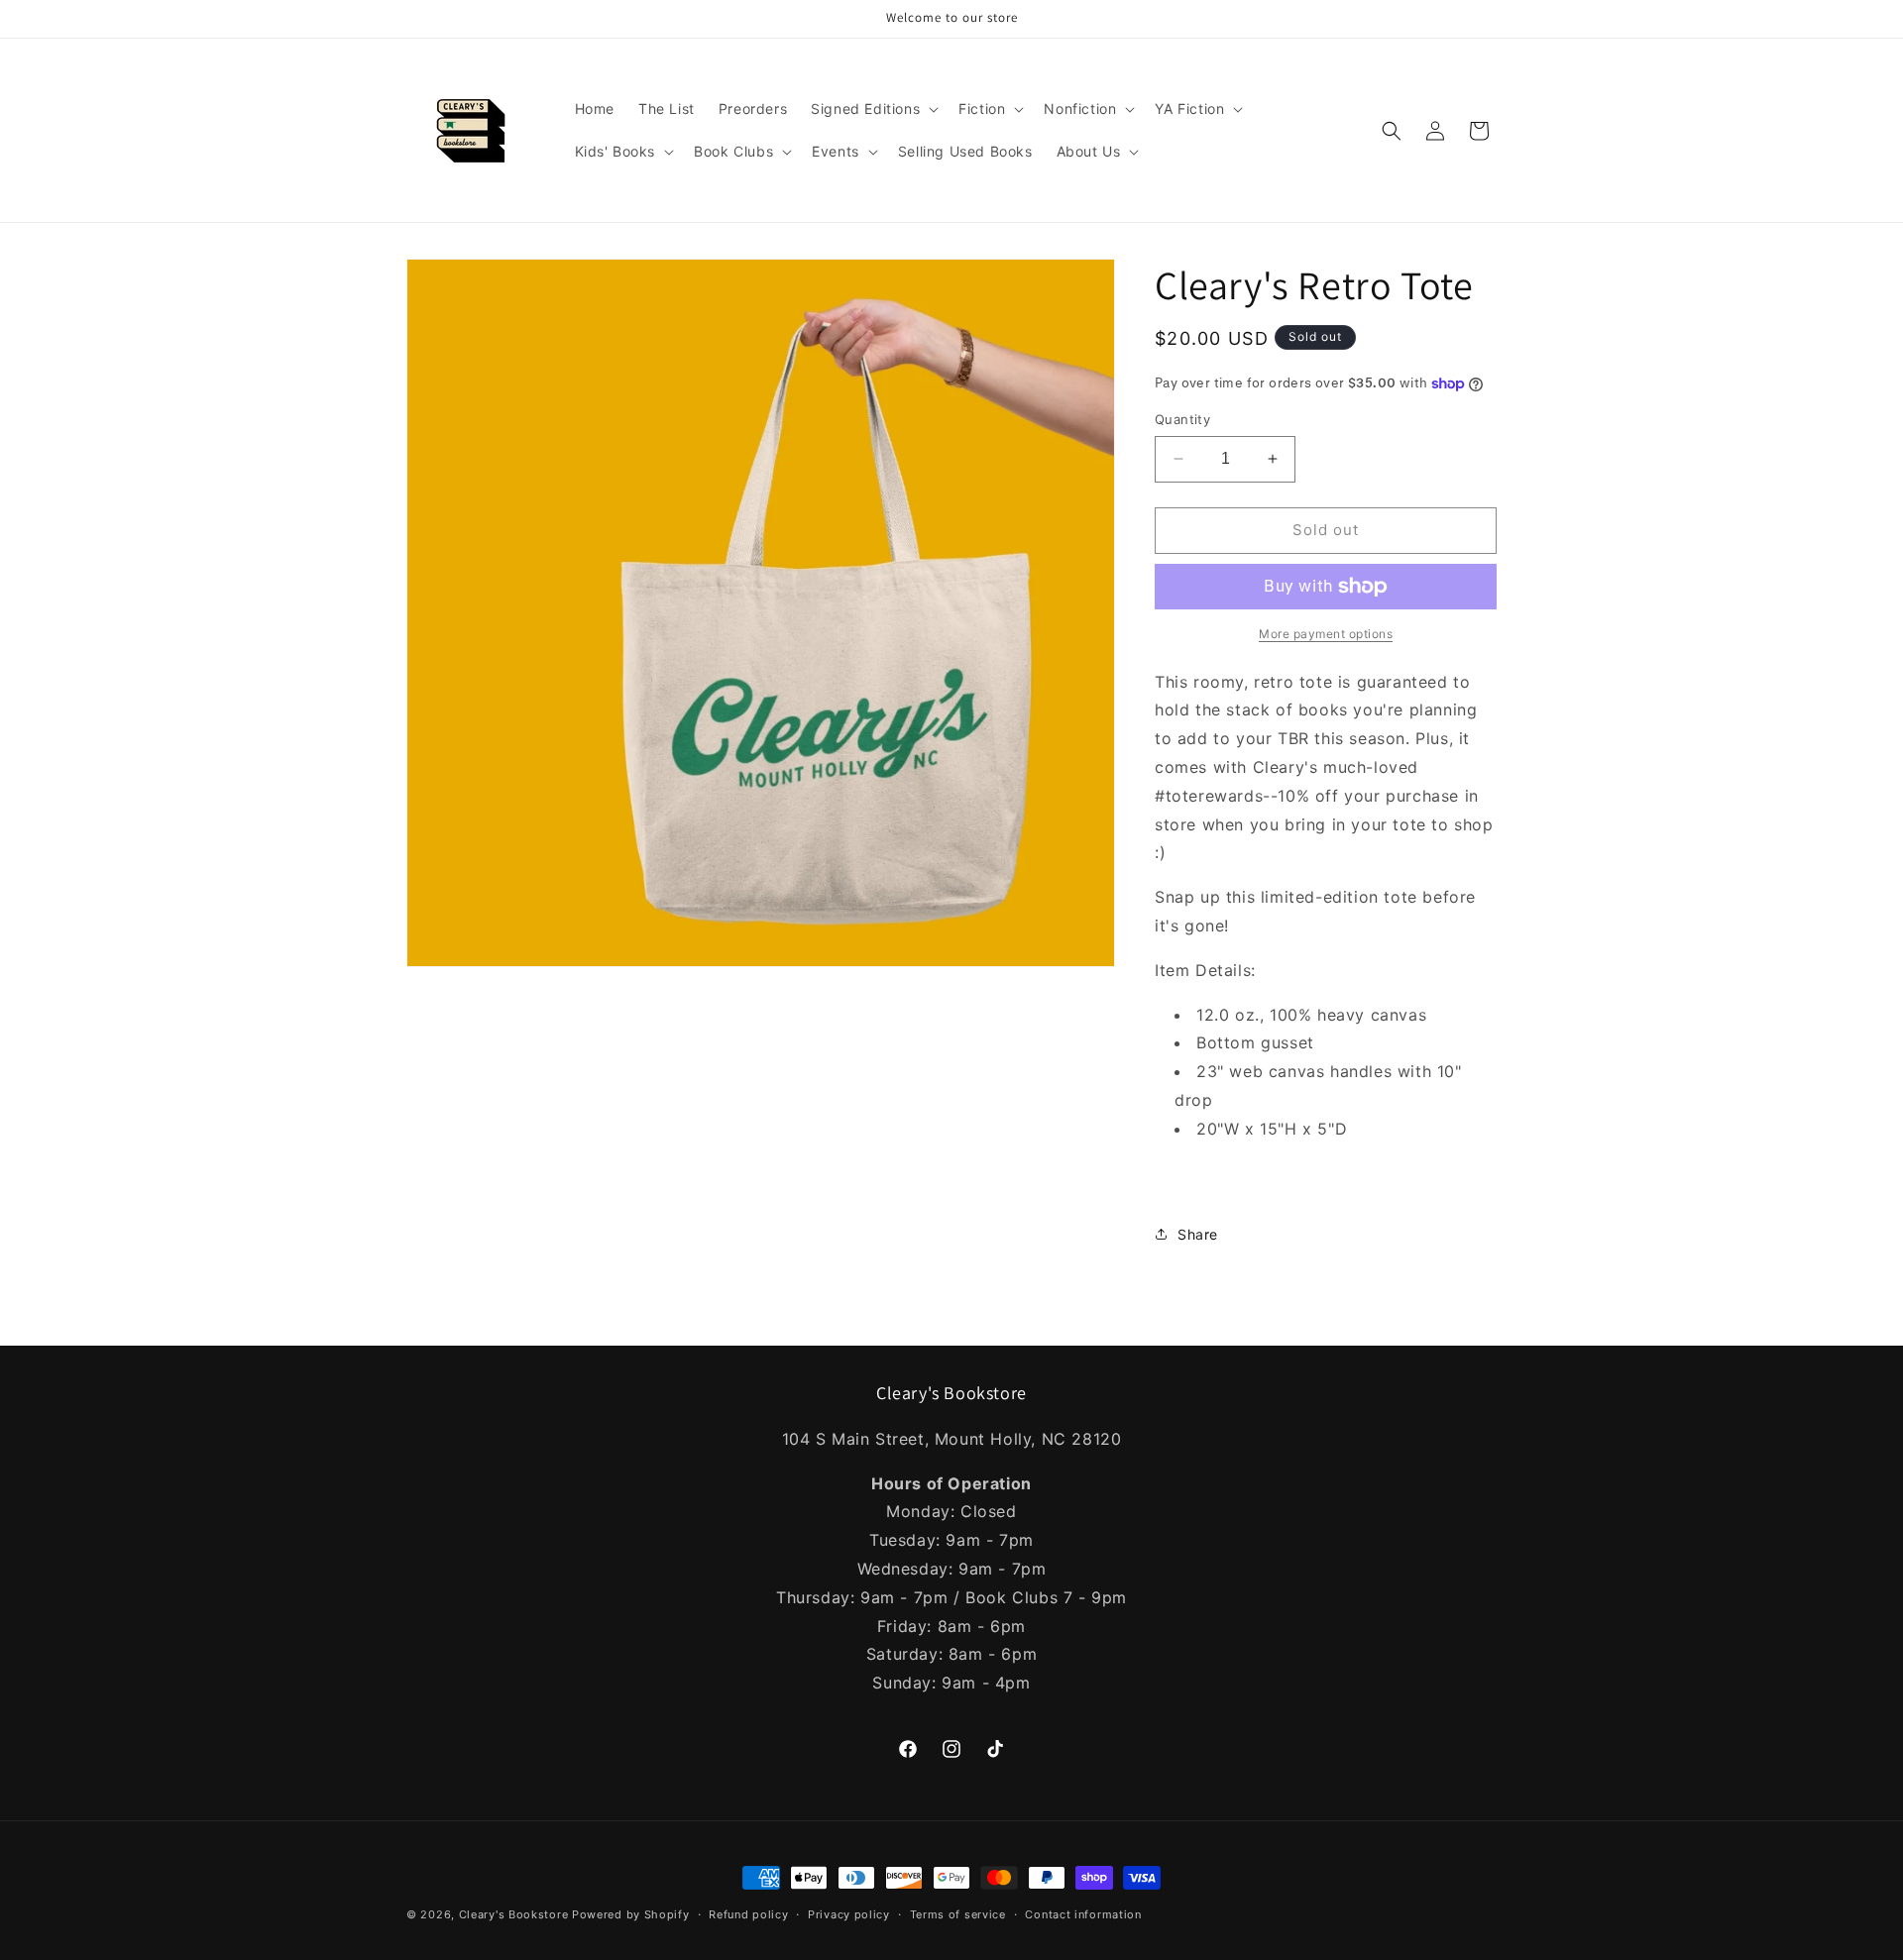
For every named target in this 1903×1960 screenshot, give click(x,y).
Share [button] (1198, 1234)
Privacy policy (849, 1914)
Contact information (1083, 1914)
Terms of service (958, 1914)
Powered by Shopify (631, 1914)
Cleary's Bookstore (514, 1914)
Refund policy (748, 1914)
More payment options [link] (1326, 634)
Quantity (1182, 419)
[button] (873, 109)
